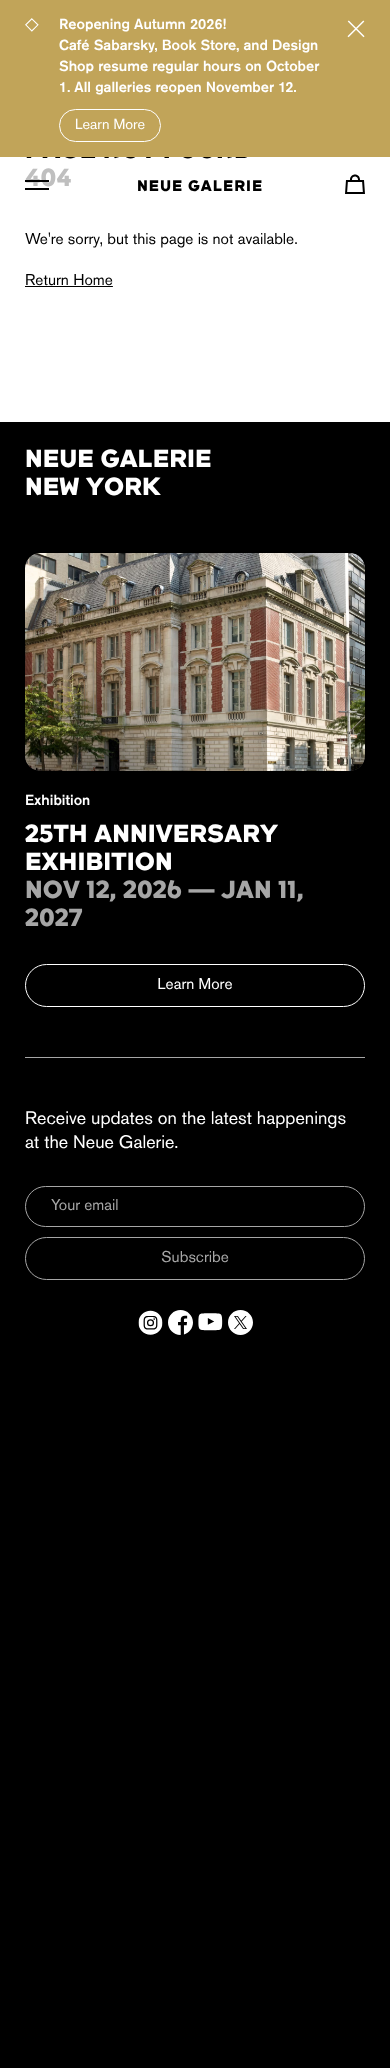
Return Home (69, 281)
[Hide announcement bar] (356, 29)
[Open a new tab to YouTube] (210, 1322)
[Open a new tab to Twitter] (240, 1322)
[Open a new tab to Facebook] (180, 1322)
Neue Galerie (200, 187)
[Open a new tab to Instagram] (150, 1322)
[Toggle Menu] (37, 184)
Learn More (110, 125)
